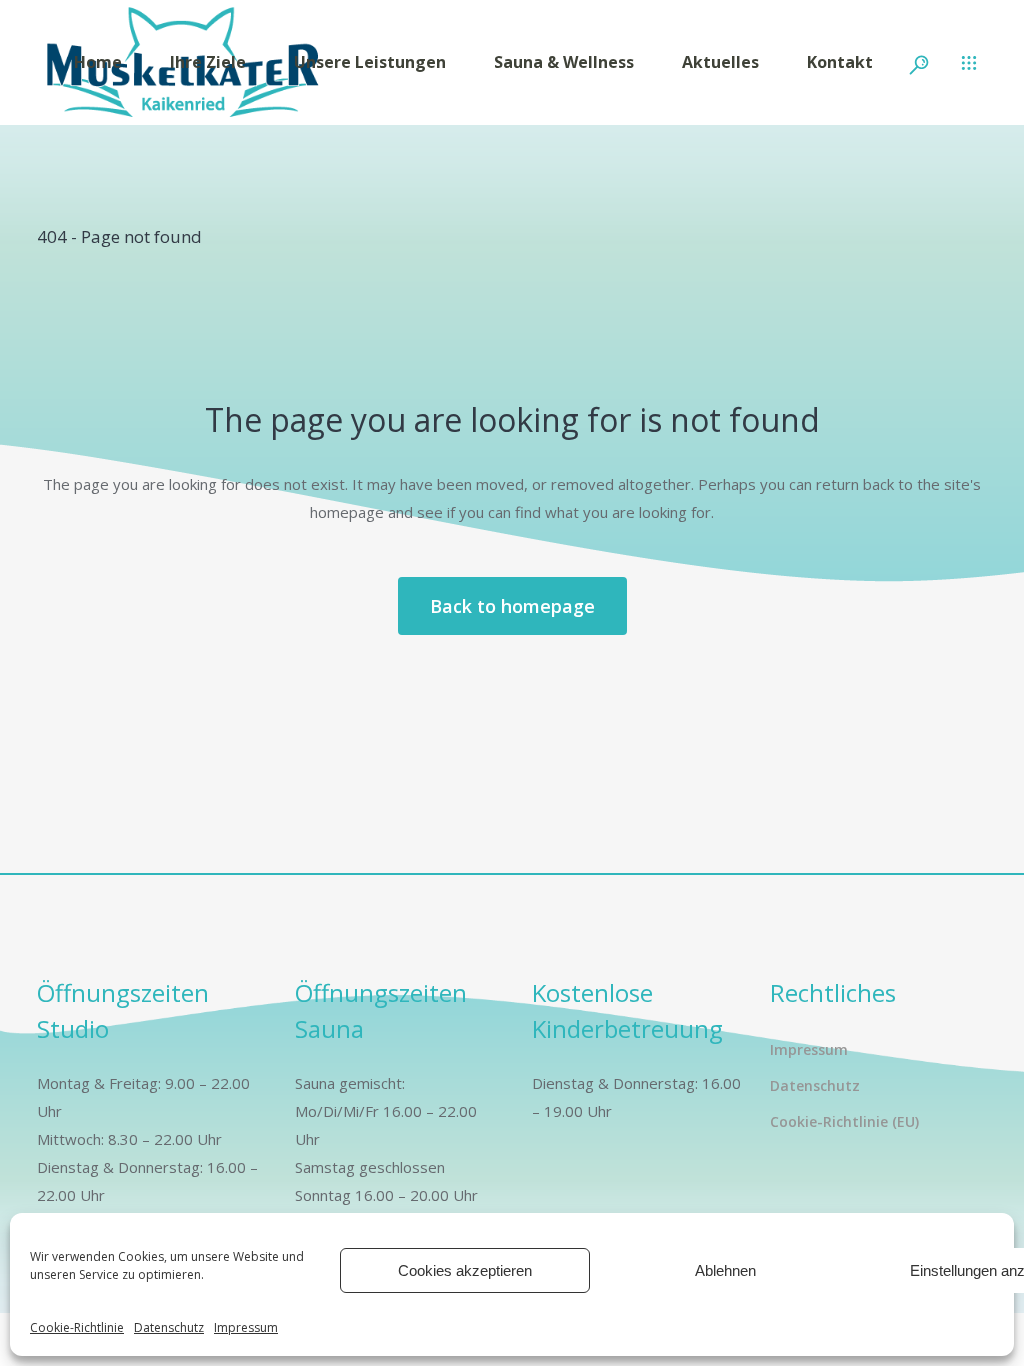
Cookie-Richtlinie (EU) (844, 1121)
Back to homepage (512, 606)
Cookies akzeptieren (465, 1270)
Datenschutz (169, 1327)
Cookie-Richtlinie (77, 1327)
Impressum (246, 1327)
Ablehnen (725, 1270)
